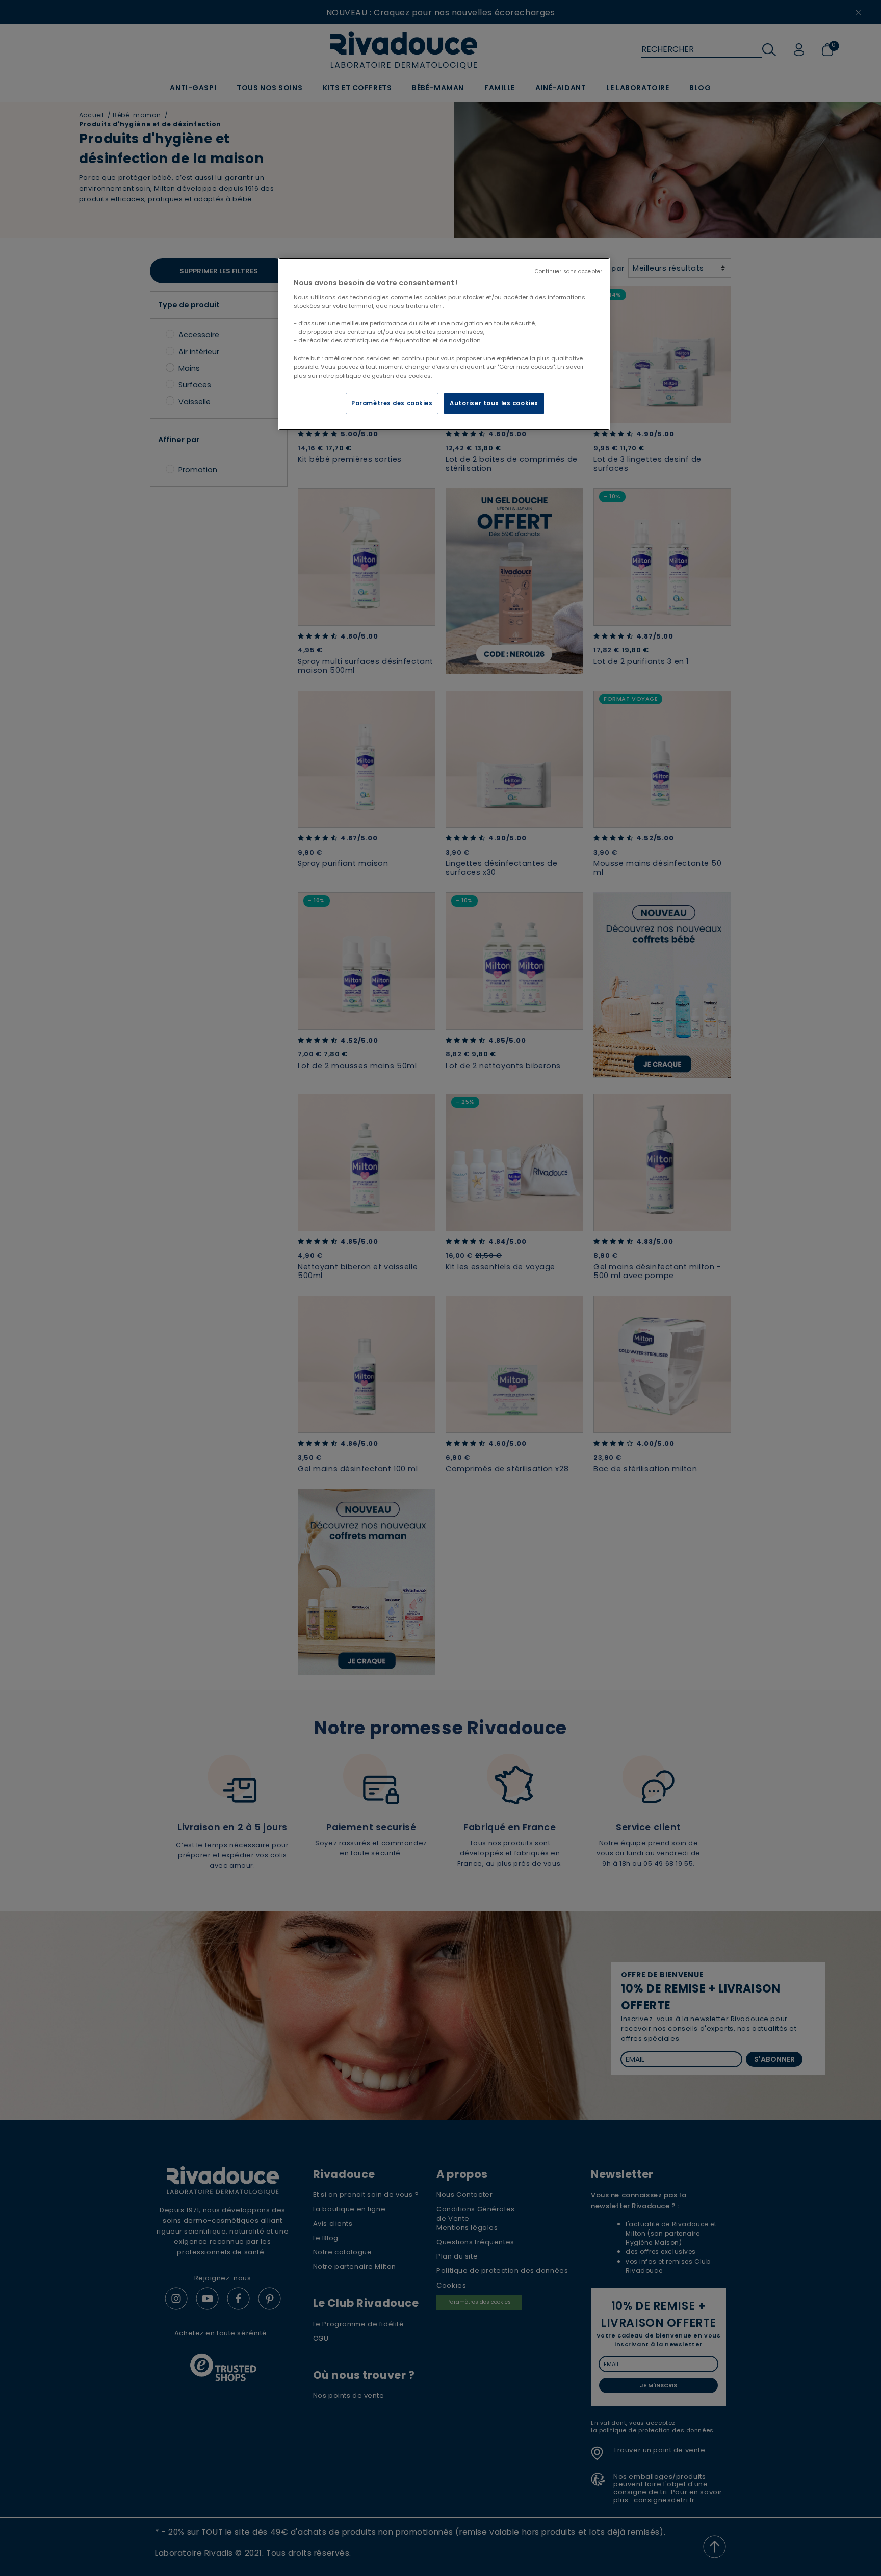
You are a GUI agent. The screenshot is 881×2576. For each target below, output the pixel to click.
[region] (444, 344)
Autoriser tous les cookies (494, 403)
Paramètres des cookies (392, 403)
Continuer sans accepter (568, 271)
